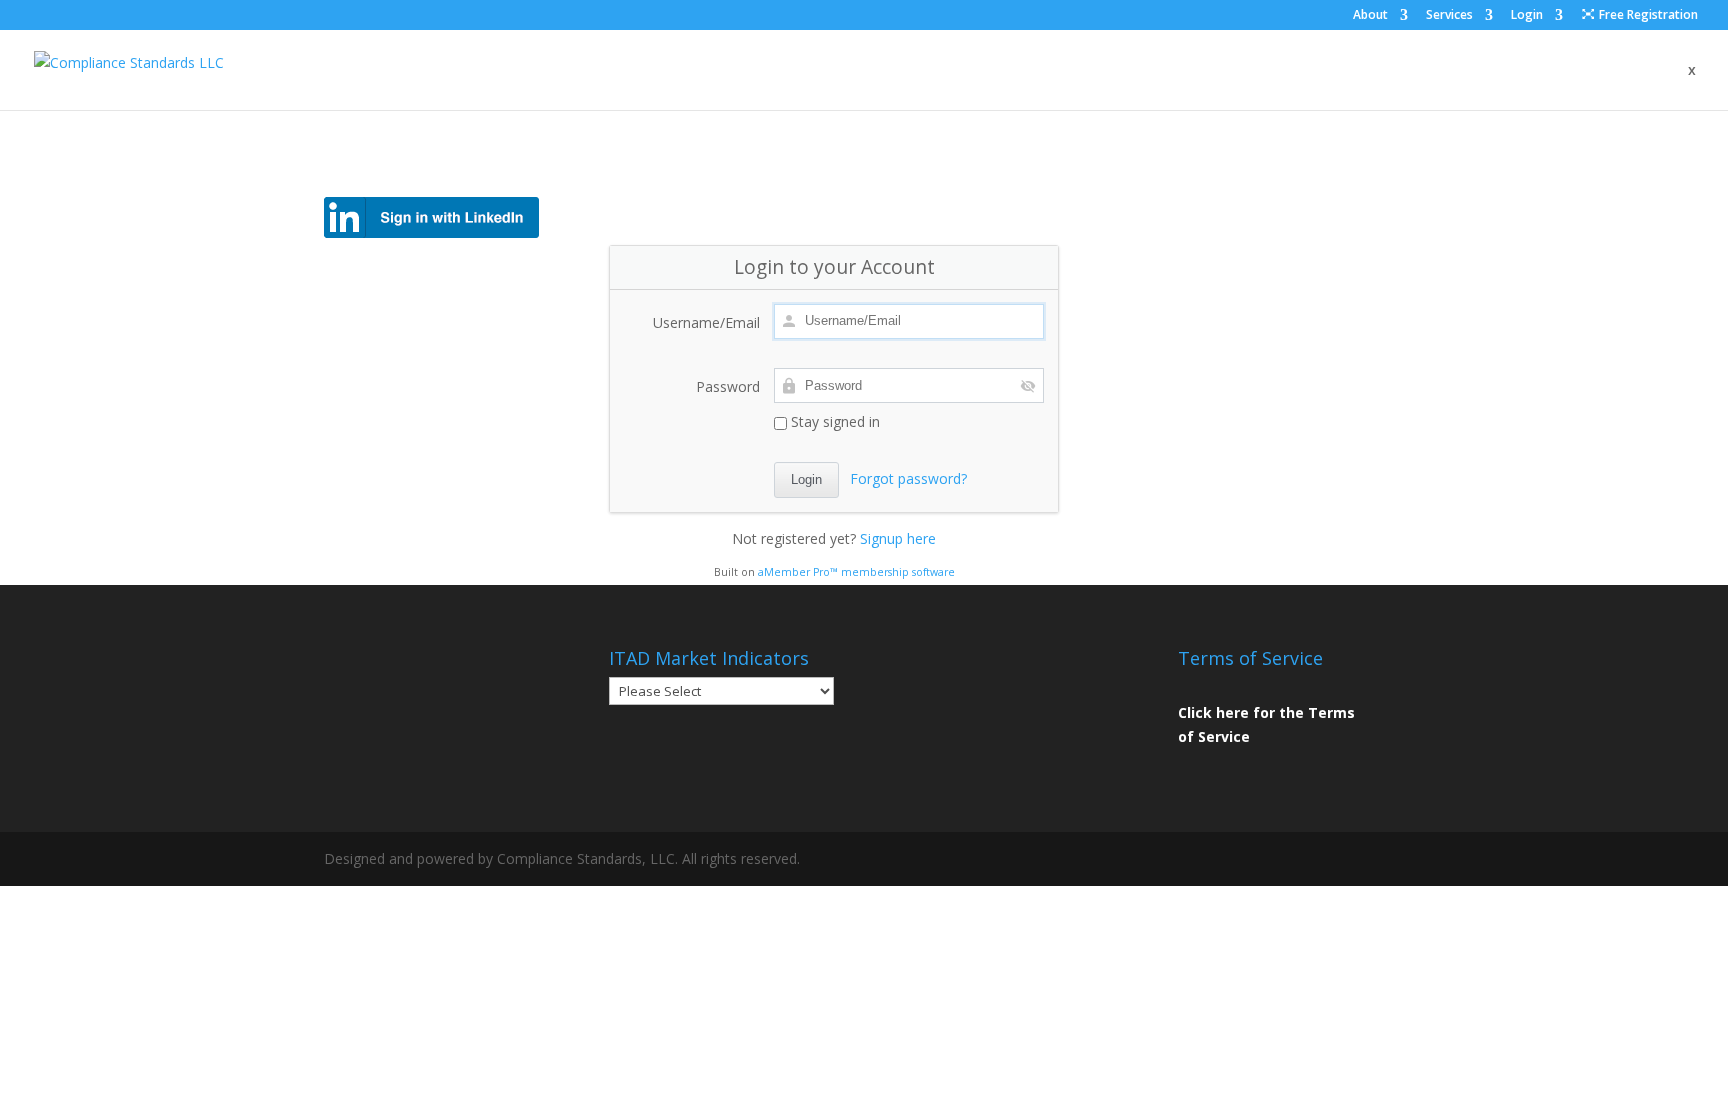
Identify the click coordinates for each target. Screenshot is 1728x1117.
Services (1449, 16)
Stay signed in (833, 421)
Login (1527, 16)
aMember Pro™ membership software (856, 572)
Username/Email (706, 322)
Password (728, 386)
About (1370, 16)
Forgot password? (908, 478)
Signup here (898, 538)
